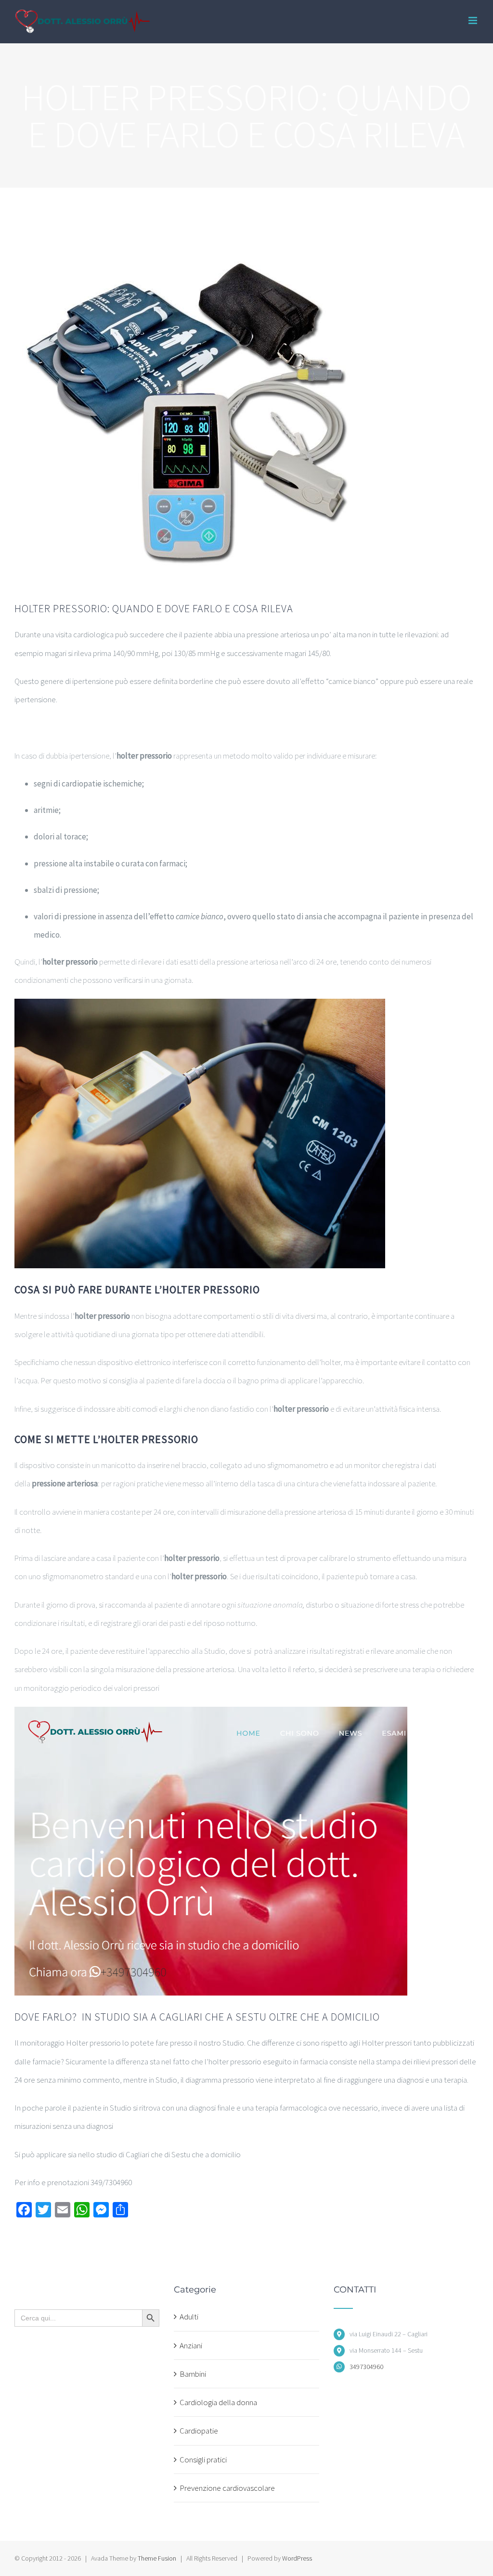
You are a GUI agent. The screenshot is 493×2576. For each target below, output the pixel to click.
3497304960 (366, 2367)
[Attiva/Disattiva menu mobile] (474, 20)
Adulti (189, 2317)
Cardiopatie (199, 2431)
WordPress (297, 2558)
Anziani (191, 2345)
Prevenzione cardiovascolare (227, 2488)
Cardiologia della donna (218, 2402)
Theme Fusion (157, 2558)
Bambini (193, 2374)
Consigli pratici (203, 2460)
